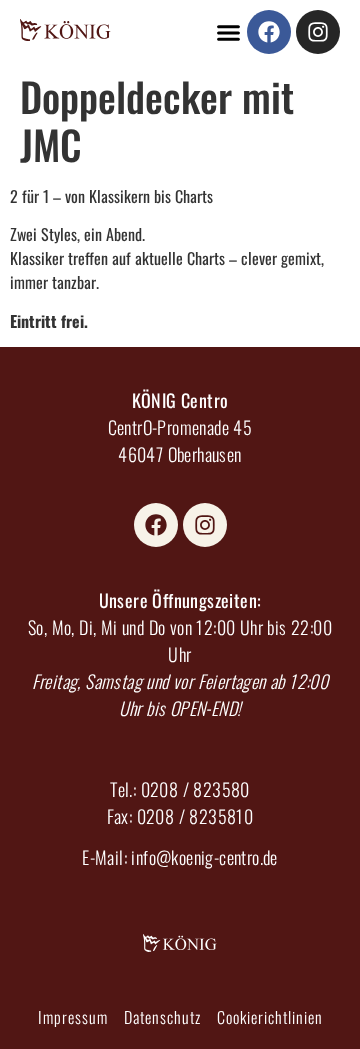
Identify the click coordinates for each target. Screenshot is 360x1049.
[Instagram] (318, 32)
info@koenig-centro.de (204, 857)
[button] (229, 32)
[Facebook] (269, 32)
